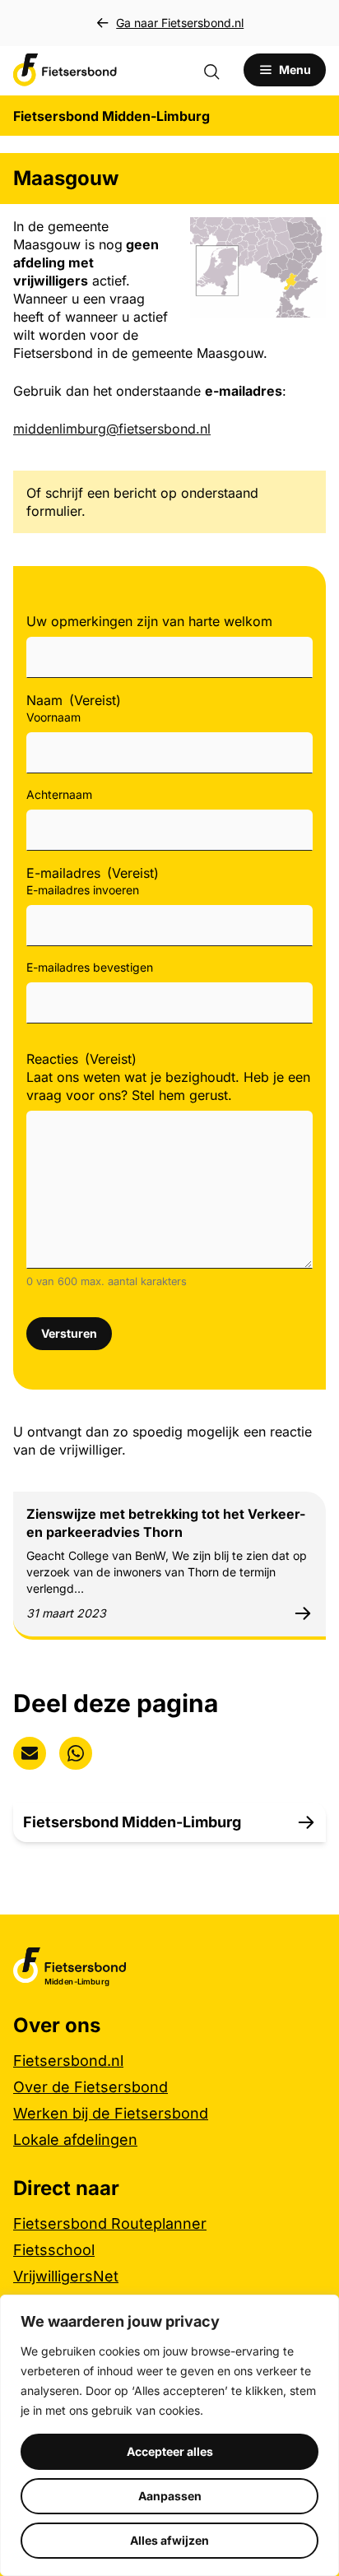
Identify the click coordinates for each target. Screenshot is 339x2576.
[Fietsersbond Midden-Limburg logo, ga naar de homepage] (65, 70)
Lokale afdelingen (75, 2140)
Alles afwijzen (169, 2540)
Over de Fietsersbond (91, 2087)
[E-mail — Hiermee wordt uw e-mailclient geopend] (30, 1753)
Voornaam (53, 717)
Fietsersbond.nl (68, 2061)
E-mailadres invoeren (83, 890)
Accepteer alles (170, 2451)
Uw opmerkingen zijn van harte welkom (149, 621)
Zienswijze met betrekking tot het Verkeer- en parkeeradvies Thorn (166, 1523)
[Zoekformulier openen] (220, 70)
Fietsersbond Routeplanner (110, 2223)
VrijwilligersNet (66, 2276)
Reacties (81, 1059)
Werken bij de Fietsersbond (111, 2113)
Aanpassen (170, 2496)
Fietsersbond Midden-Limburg (132, 1822)
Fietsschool (54, 2250)
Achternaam (59, 794)
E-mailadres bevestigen (90, 967)
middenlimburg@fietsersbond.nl (112, 429)
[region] (169, 2435)
